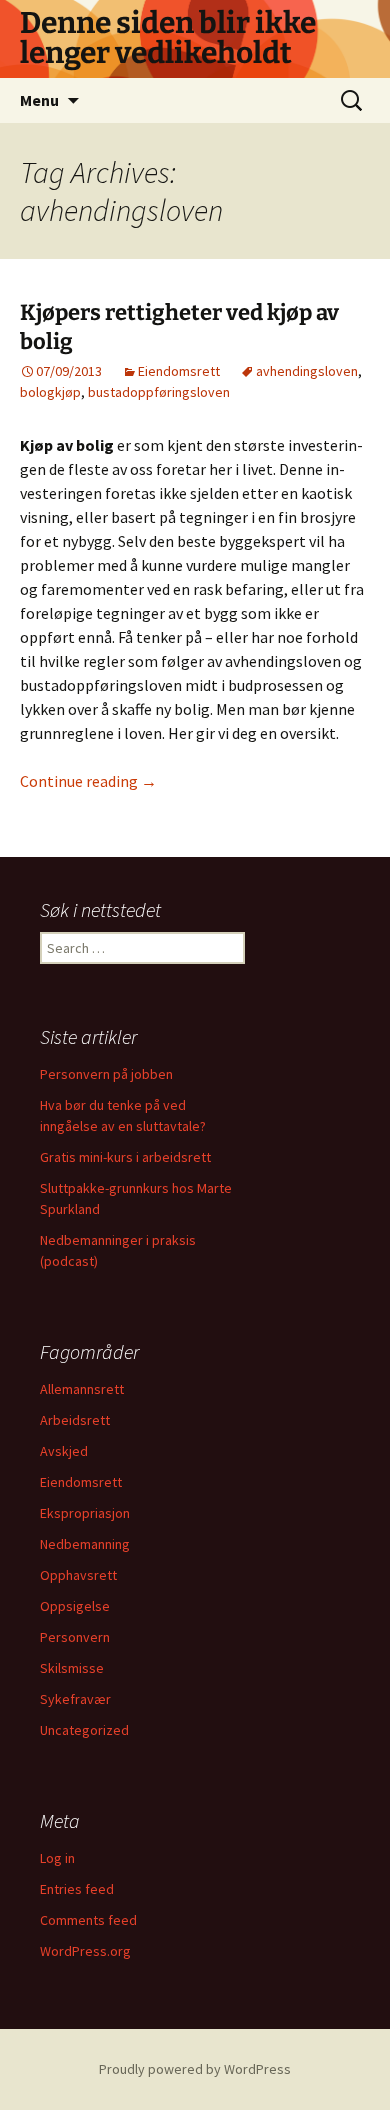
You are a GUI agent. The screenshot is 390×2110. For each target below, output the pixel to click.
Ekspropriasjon (85, 1513)
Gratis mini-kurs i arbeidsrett (125, 1157)
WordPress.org (85, 1951)
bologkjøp (50, 392)
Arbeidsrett (75, 1420)
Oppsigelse (75, 1606)
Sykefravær (75, 1699)
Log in (57, 1858)
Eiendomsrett (179, 371)
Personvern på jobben (106, 1074)
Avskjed (64, 1451)
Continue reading (88, 781)
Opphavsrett (78, 1575)
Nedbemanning (85, 1544)
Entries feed (77, 1889)
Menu (39, 100)
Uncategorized (84, 1730)
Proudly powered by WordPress (195, 2069)
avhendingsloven (307, 371)
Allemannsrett (82, 1389)
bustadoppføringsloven (159, 392)
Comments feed (88, 1920)
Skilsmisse (72, 1668)
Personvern (75, 1637)
